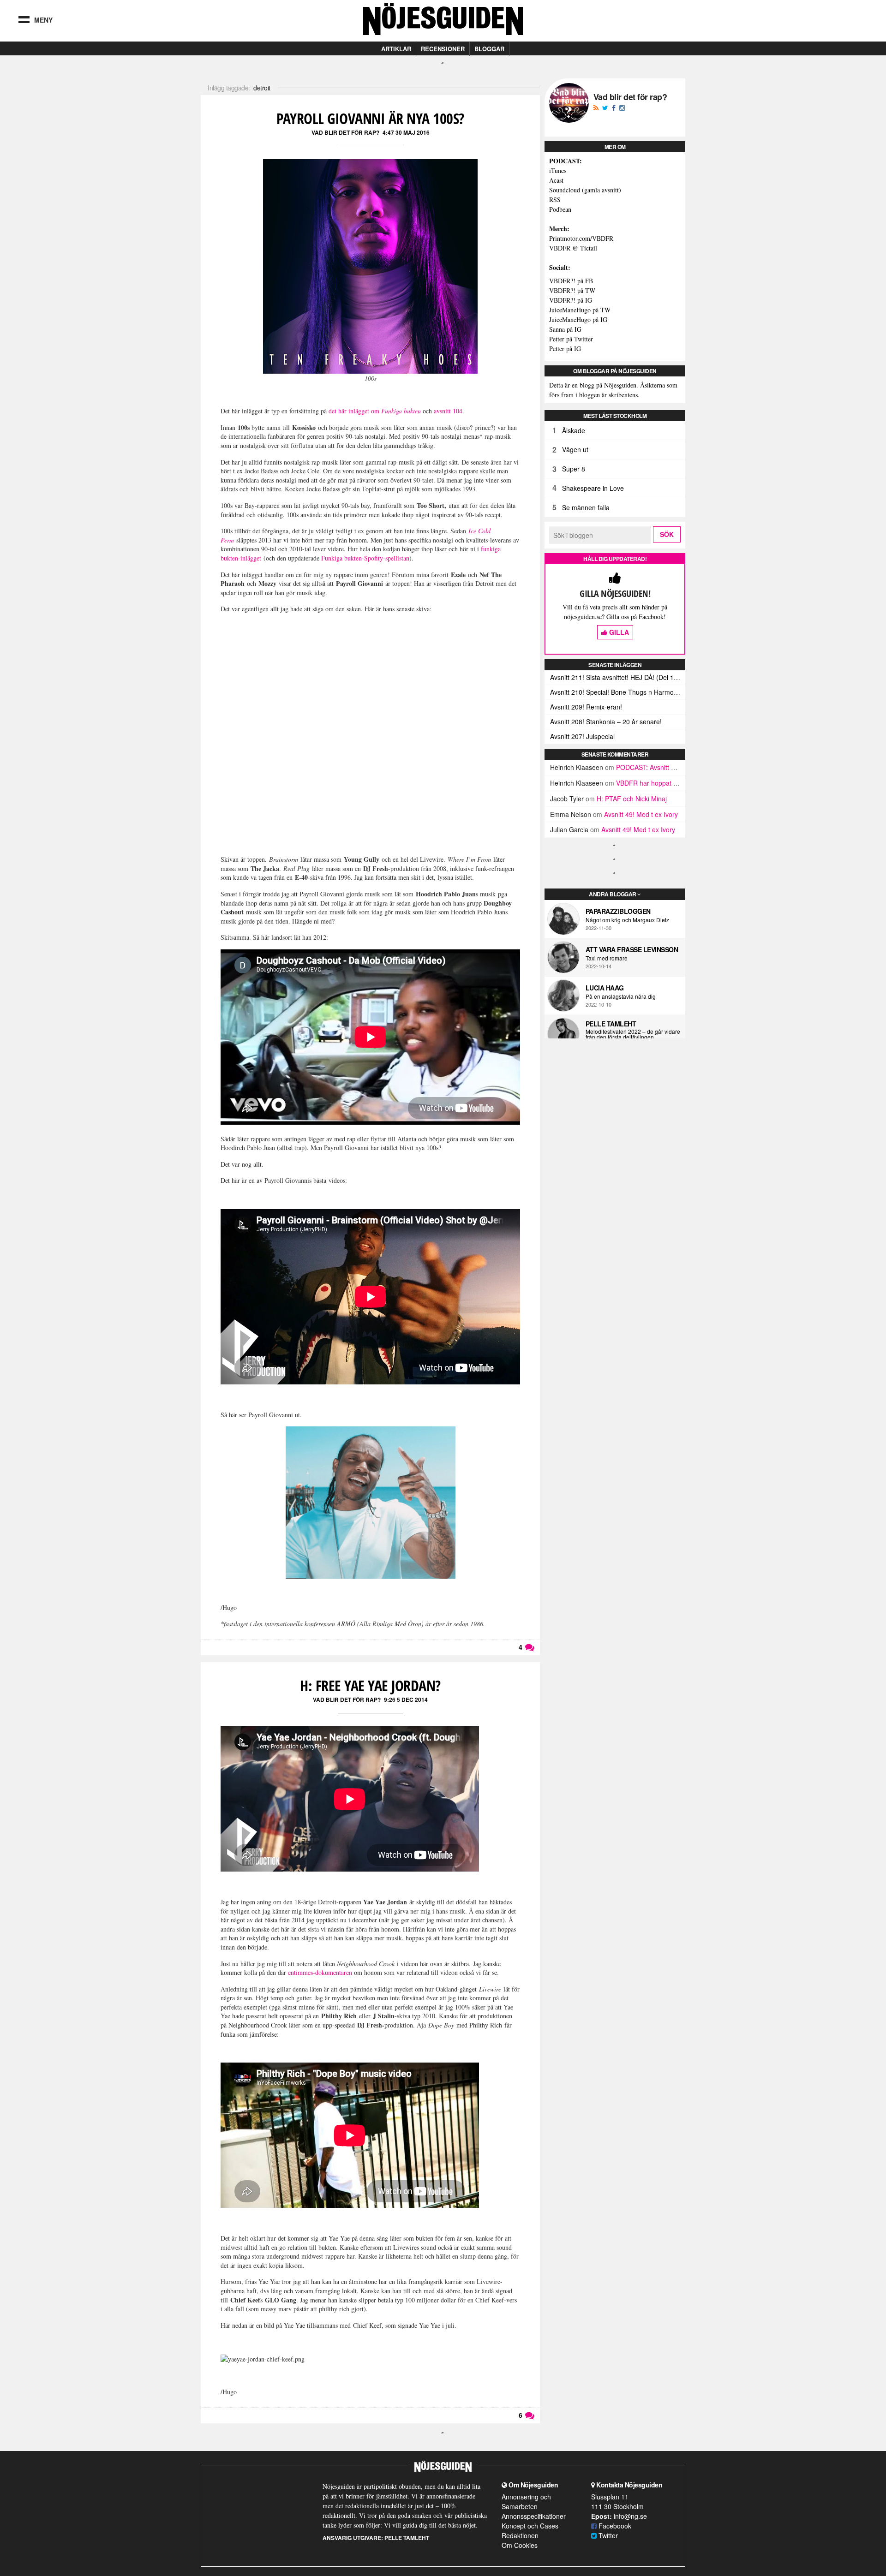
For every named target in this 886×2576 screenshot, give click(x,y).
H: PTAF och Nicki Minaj (632, 799)
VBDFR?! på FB (571, 281)
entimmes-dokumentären (320, 1972)
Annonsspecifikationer (534, 2516)
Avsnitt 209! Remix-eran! (586, 707)
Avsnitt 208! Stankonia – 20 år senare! (606, 722)
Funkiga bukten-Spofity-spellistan (365, 558)
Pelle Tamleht (611, 1024)
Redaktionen (520, 2535)
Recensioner (443, 49)
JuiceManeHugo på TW (580, 310)
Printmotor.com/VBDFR (581, 238)
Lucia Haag (605, 988)
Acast (556, 180)
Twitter (607, 2535)
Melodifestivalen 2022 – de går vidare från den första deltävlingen (633, 1034)
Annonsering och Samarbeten (526, 2501)
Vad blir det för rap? (345, 132)
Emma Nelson (571, 814)
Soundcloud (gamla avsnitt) (585, 190)
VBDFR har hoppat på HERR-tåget (667, 783)
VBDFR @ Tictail (573, 248)
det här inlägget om (375, 411)
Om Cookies (520, 2545)
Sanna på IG (565, 329)
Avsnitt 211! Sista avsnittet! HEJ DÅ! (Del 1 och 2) (618, 677)
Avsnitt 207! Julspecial (582, 736)
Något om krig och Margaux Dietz (627, 920)
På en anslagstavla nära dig (621, 996)
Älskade (574, 430)
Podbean (560, 209)
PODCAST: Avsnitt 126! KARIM (661, 767)
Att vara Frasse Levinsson (632, 949)
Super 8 (574, 469)
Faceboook (614, 2526)
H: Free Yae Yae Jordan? (370, 1685)
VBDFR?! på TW (572, 290)
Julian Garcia (569, 829)
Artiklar (396, 49)
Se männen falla (586, 507)
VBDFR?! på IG (571, 300)
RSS (555, 200)
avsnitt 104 (448, 411)
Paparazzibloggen (618, 911)
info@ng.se (630, 2516)
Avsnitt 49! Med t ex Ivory (641, 814)
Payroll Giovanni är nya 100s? (370, 118)
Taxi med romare (607, 958)
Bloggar (489, 49)
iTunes (558, 170)
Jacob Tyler (567, 799)
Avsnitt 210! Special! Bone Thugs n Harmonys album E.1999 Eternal (618, 692)
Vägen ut (575, 449)
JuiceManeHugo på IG (578, 319)
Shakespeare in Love (593, 488)
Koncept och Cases (530, 2526)
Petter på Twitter (571, 339)
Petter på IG (565, 349)
